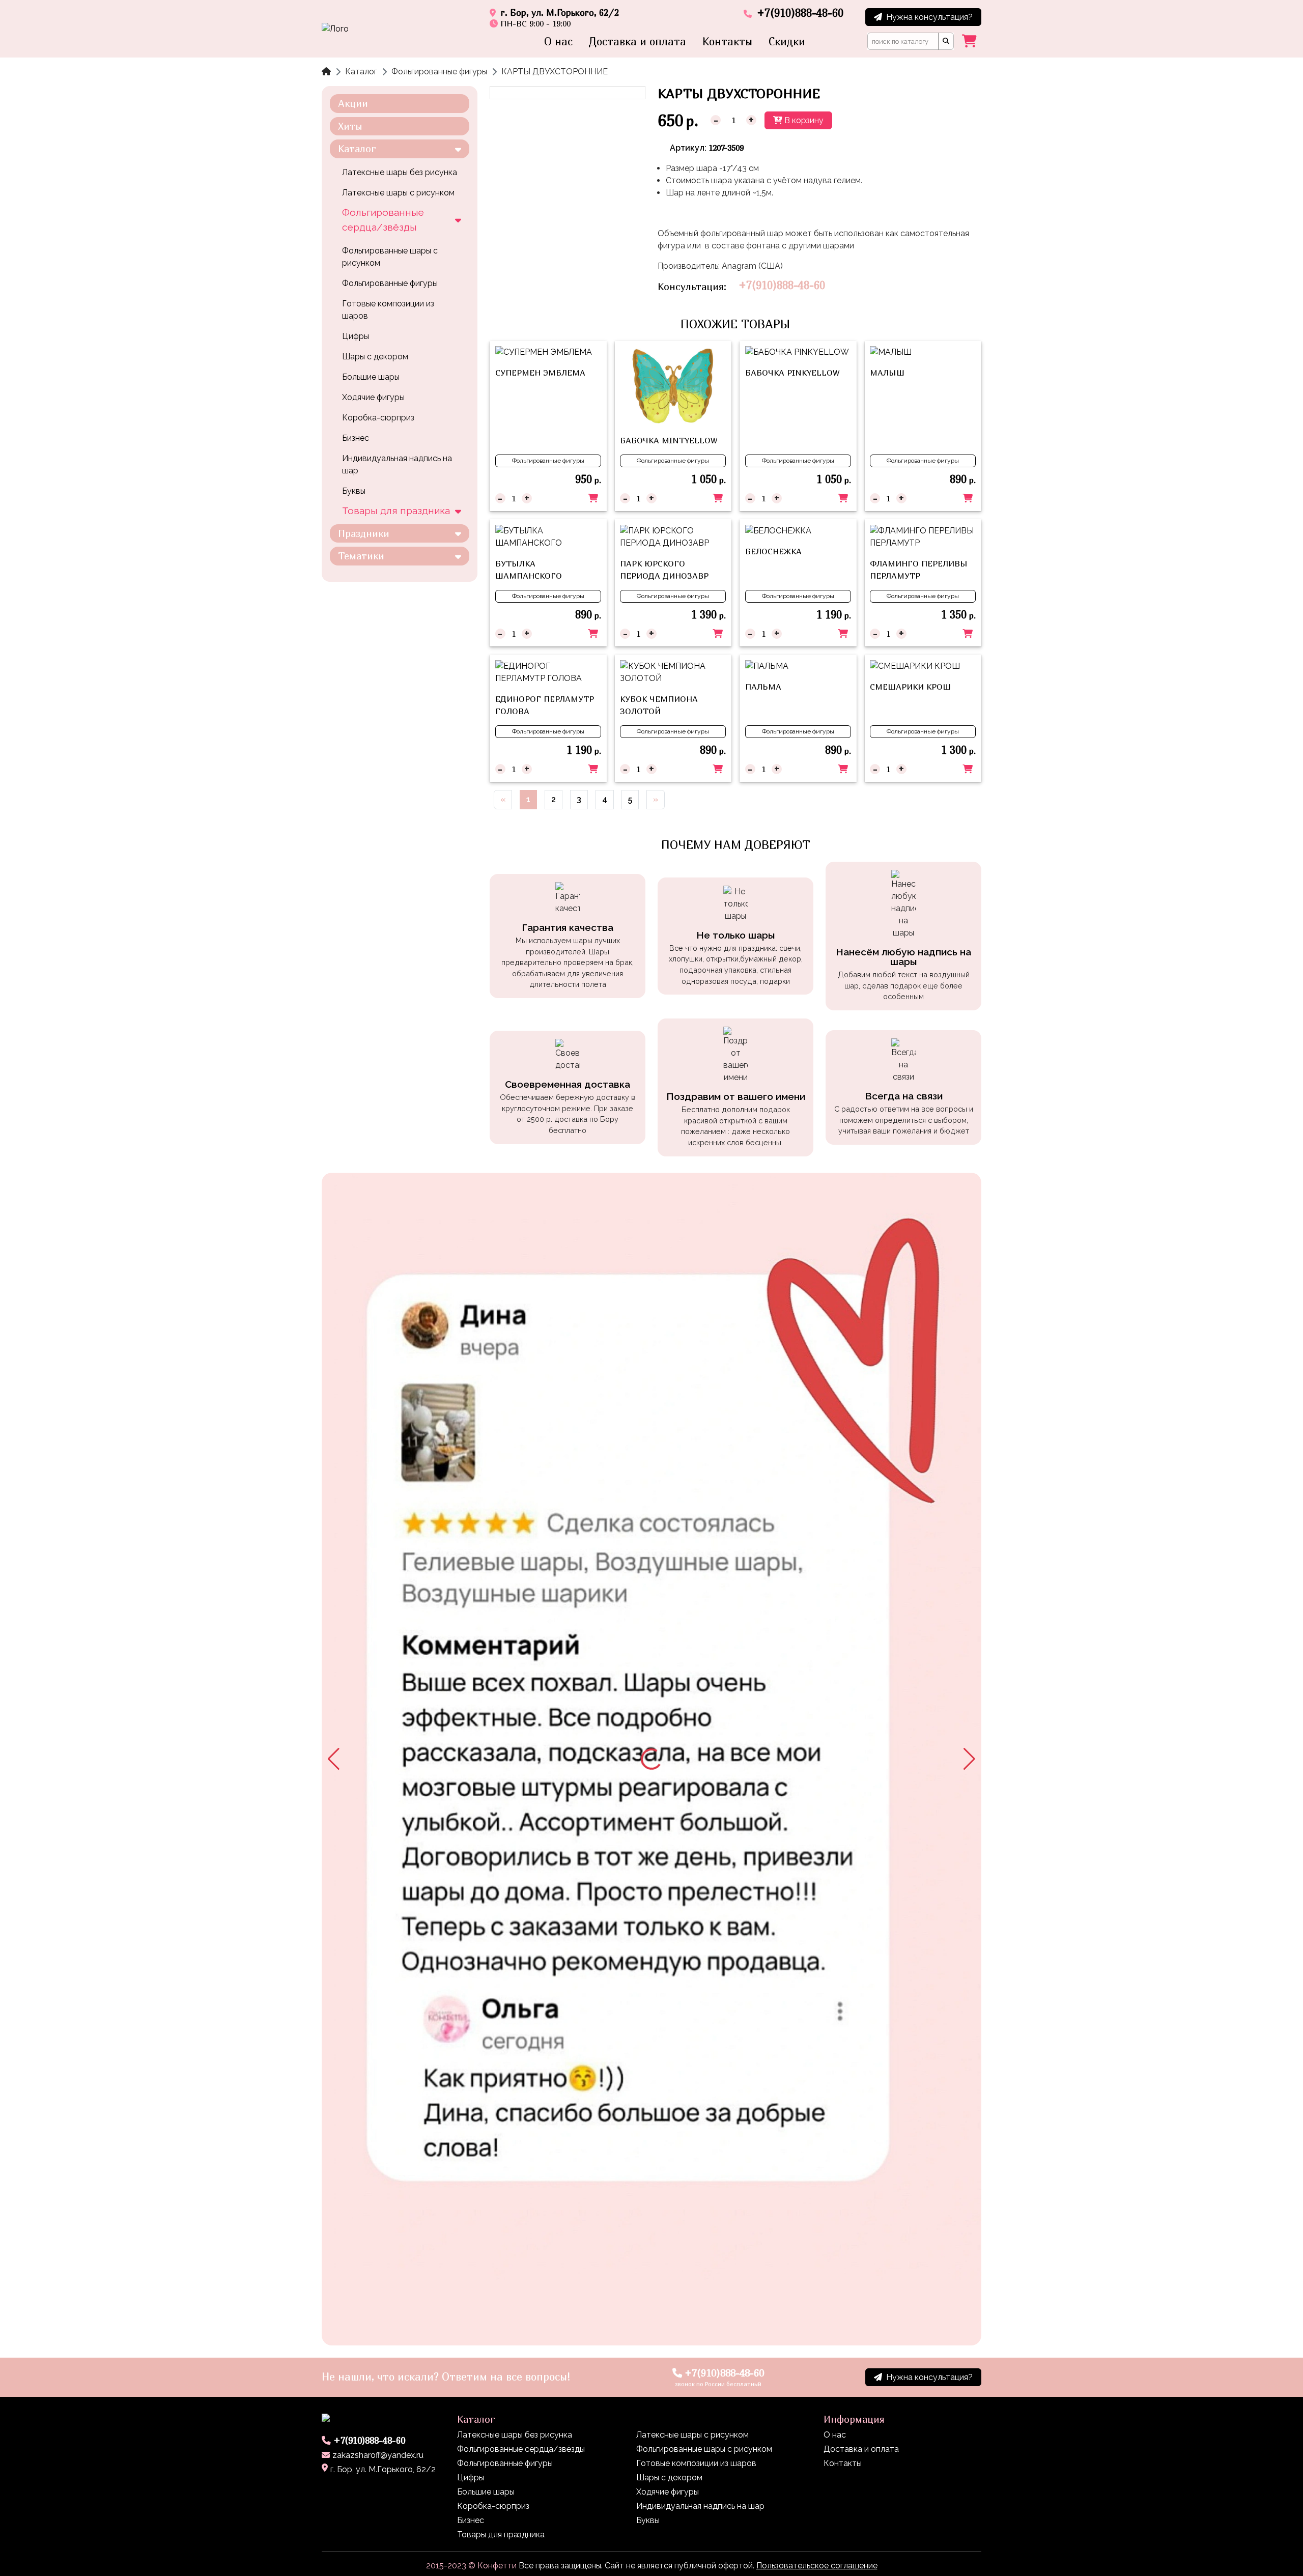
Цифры (356, 336)
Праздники (364, 533)
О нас (558, 41)
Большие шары (371, 377)
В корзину (803, 120)
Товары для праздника (396, 511)
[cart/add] (593, 498)
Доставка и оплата (638, 41)
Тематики (361, 556)
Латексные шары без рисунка (400, 172)
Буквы (354, 491)
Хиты (350, 126)
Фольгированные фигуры (439, 72)
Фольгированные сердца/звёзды (383, 220)
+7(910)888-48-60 (782, 285)
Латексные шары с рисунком (398, 193)
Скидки (787, 41)
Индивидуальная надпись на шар (397, 464)
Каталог (361, 72)
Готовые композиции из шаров (388, 310)
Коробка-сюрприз (378, 418)
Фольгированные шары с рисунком (390, 257)
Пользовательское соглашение (817, 2566)
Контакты (727, 41)
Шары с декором (375, 357)
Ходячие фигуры (373, 397)
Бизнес (356, 438)
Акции (353, 103)
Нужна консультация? (929, 17)
